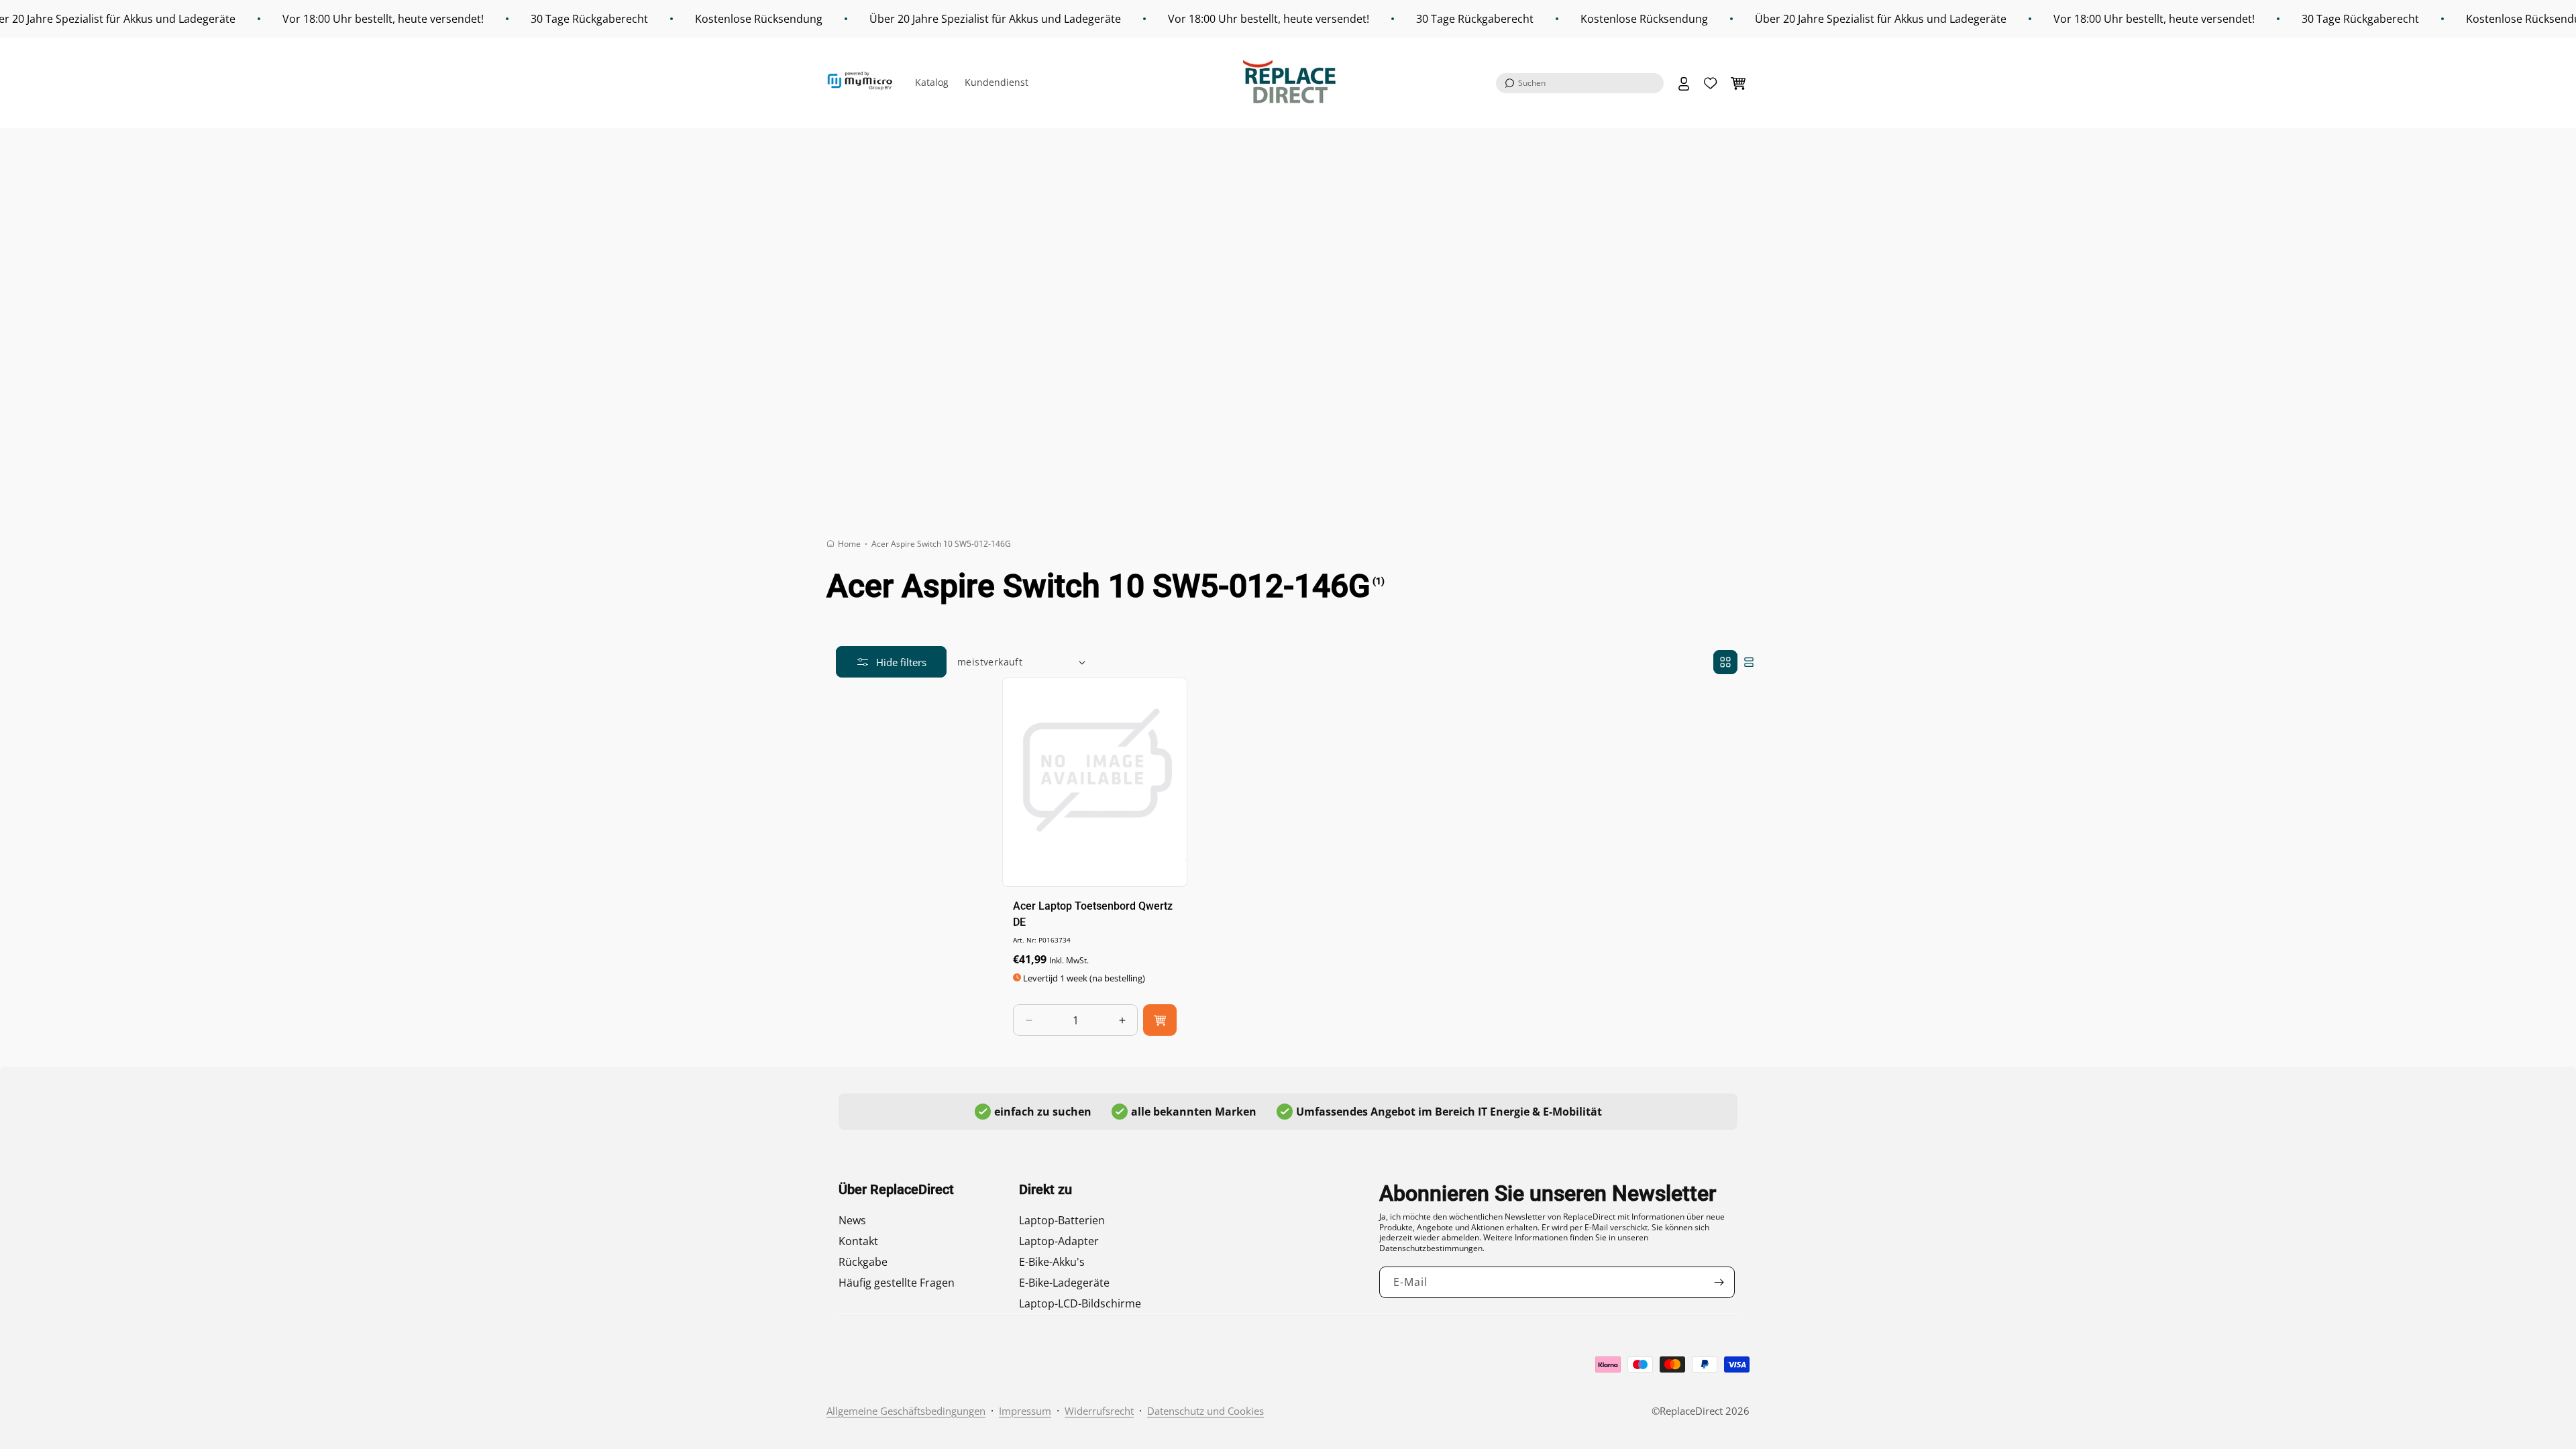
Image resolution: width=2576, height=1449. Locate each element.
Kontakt (858, 1241)
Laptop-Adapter (1059, 1241)
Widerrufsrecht (1099, 1411)
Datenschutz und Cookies (1205, 1411)
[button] (1580, 83)
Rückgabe (863, 1262)
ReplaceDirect (1691, 1411)
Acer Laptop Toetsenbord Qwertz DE (1093, 914)
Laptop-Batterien (1062, 1220)
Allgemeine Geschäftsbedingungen (906, 1411)
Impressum (1025, 1411)
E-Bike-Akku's (1052, 1262)
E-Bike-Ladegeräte (1064, 1283)
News (852, 1220)
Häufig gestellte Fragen (897, 1283)
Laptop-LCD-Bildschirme (1080, 1303)
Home (849, 544)
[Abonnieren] (1719, 1282)
